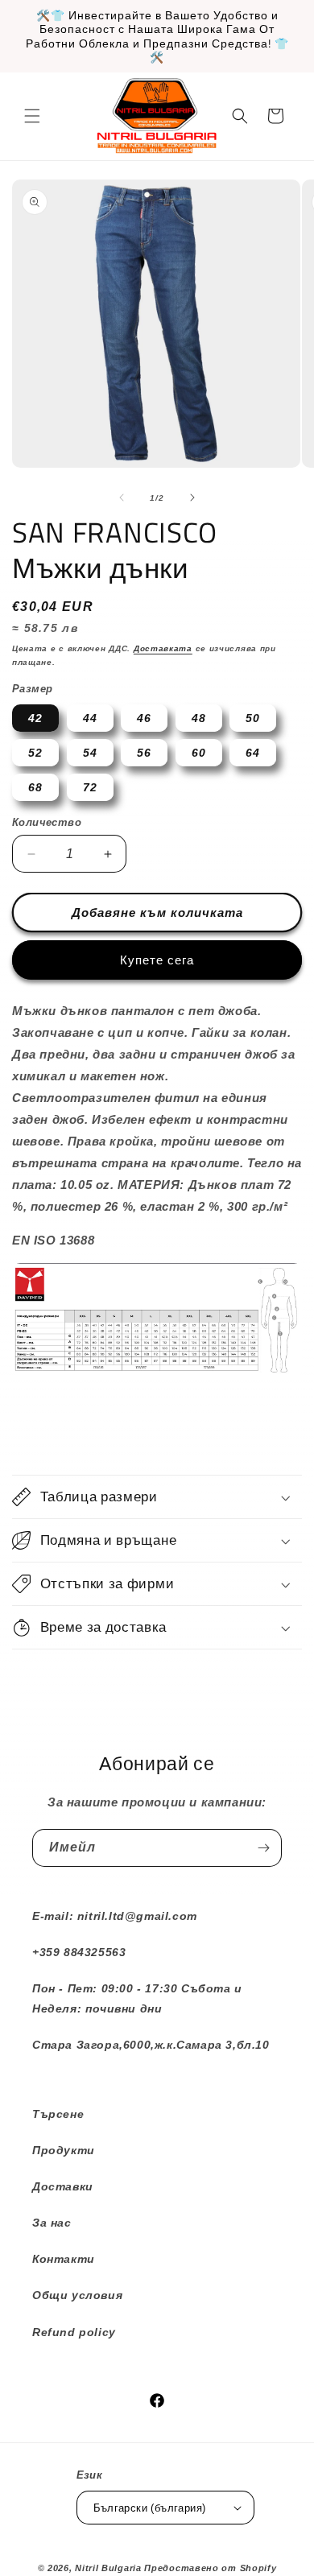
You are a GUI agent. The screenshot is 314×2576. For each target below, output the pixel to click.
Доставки (63, 2186)
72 (90, 787)
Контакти (64, 2259)
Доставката (163, 648)
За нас (52, 2223)
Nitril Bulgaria (108, 2568)
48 (199, 718)
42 (35, 718)
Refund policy (74, 2332)
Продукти (64, 2150)
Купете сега (157, 960)
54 (90, 753)
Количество (47, 822)
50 (253, 718)
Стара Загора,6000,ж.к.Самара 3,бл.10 (151, 2045)
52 (35, 753)
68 (35, 787)
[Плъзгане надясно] (192, 497)
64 (253, 753)
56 (144, 753)
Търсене (58, 2114)
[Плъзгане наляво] (122, 497)
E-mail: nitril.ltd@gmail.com (115, 1916)
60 (199, 753)
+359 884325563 (79, 1952)
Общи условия (77, 2295)
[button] (32, 116)
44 (90, 718)
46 (144, 718)
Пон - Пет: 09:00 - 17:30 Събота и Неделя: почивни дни (137, 1998)
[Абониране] (263, 1848)
